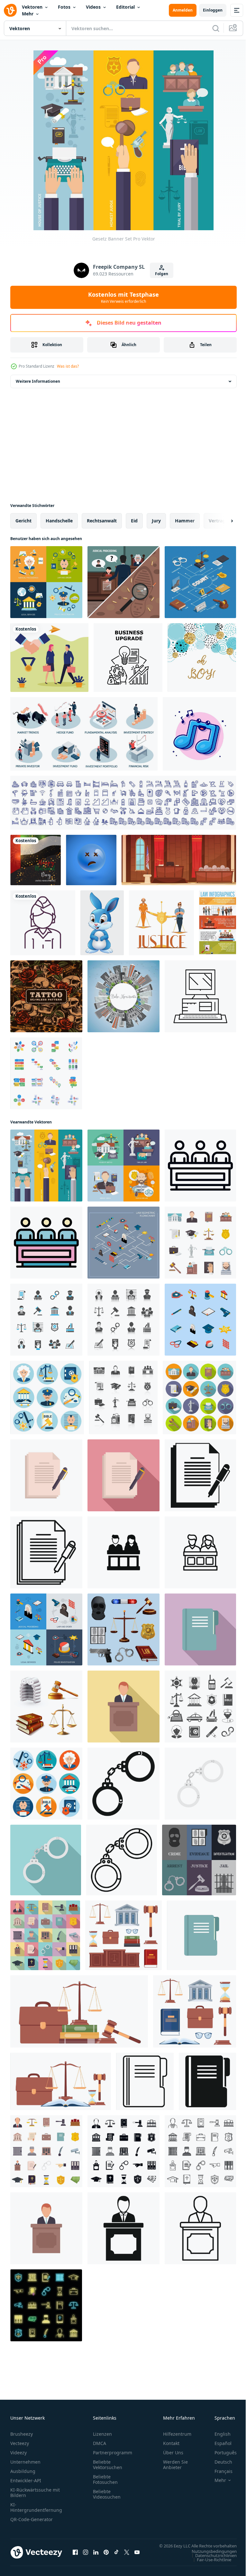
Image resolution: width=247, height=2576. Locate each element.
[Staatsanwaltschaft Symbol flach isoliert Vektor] (46, 2228)
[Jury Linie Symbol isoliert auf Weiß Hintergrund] (200, 1552)
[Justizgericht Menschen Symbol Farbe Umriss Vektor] (46, 1243)
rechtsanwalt (102, 521)
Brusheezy (22, 2434)
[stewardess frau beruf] (43, 923)
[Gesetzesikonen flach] (46, 1784)
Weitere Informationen (38, 381)
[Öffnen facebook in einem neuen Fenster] (75, 2555)
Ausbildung (23, 2471)
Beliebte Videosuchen (107, 2494)
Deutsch (219, 2462)
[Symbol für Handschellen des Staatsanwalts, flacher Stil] (46, 1860)
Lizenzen (102, 2434)
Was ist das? (68, 366)
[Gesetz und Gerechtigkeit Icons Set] (123, 1320)
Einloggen (213, 10)
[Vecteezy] (10, 10)
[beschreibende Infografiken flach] (46, 1073)
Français (219, 2471)
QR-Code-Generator (32, 2519)
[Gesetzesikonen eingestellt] (46, 1320)
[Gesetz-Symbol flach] (123, 1166)
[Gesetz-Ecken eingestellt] (123, 582)
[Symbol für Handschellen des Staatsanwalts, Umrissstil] (122, 1860)
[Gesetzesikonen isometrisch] (200, 1320)
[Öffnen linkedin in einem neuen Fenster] (96, 2555)
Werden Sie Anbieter (175, 2465)
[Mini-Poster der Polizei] (199, 1860)
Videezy (18, 2453)
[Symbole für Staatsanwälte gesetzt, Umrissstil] (200, 2151)
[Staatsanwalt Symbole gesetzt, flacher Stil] (45, 1935)
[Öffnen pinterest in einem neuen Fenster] (106, 2555)
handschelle (59, 521)
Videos (93, 7)
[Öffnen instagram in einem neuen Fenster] (86, 2555)
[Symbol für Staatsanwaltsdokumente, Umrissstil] (46, 1552)
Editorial (125, 7)
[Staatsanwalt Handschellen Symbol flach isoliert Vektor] (200, 1784)
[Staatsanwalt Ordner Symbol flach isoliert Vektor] (201, 1935)
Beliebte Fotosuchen (105, 2479)
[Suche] (216, 28)
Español (218, 2443)
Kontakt (171, 2443)
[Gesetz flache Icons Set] (46, 582)
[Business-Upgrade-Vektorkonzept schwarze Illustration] (128, 658)
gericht (23, 521)
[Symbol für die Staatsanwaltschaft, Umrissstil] (200, 2228)
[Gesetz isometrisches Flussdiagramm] (123, 1243)
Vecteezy (20, 2443)
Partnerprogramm (113, 2453)
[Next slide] (222, 521)
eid (134, 521)
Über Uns (173, 2453)
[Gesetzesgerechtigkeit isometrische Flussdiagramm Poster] (200, 582)
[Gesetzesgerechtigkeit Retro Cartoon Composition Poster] (161, 923)
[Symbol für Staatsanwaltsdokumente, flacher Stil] (123, 1475)
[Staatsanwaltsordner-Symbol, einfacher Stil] (207, 2081)
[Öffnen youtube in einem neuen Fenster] (137, 2555)
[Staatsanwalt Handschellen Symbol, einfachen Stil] (123, 1784)
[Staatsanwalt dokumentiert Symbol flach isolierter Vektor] (46, 1475)
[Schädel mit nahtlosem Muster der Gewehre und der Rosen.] (46, 996)
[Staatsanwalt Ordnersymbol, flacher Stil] (200, 1629)
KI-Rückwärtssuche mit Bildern (35, 2493)
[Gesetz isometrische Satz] (46, 1629)
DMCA (100, 2443)
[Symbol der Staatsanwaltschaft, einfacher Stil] (123, 2228)
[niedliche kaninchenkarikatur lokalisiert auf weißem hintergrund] (102, 923)
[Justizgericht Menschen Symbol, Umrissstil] (200, 1166)
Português (221, 2453)
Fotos (64, 7)
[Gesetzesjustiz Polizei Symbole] (47, 1397)
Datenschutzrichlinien (211, 2562)
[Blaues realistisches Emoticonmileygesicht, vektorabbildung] (91, 860)
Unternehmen (25, 2462)
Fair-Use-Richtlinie (209, 2566)
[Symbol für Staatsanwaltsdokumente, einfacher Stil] (200, 1475)
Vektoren (32, 7)
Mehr (28, 14)
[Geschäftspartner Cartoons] (49, 658)
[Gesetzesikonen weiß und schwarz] (200, 1707)
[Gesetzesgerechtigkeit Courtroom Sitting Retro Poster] (179, 860)
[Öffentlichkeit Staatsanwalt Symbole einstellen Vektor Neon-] (46, 2305)
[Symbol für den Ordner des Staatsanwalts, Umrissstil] (145, 2081)
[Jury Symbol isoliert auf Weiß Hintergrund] (123, 1552)
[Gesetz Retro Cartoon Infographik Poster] (218, 923)
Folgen (162, 274)
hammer (185, 521)
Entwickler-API (26, 2480)
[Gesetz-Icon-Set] (123, 1397)
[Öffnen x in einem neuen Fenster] (127, 2555)
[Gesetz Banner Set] (46, 1166)
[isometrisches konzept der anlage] (84, 734)
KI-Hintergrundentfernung (36, 2507)
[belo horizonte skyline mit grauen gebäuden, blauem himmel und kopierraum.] (123, 996)
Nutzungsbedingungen (209, 2557)
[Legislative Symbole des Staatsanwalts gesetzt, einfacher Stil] (123, 2151)
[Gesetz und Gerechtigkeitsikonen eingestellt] (123, 1629)
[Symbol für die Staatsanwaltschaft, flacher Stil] (123, 1707)
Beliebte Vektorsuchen (108, 2465)
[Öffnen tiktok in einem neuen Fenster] (116, 2555)
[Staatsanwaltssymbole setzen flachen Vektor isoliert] (46, 2151)
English (218, 2434)
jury (156, 521)
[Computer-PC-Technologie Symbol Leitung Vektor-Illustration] (200, 996)
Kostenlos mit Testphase (123, 297)
